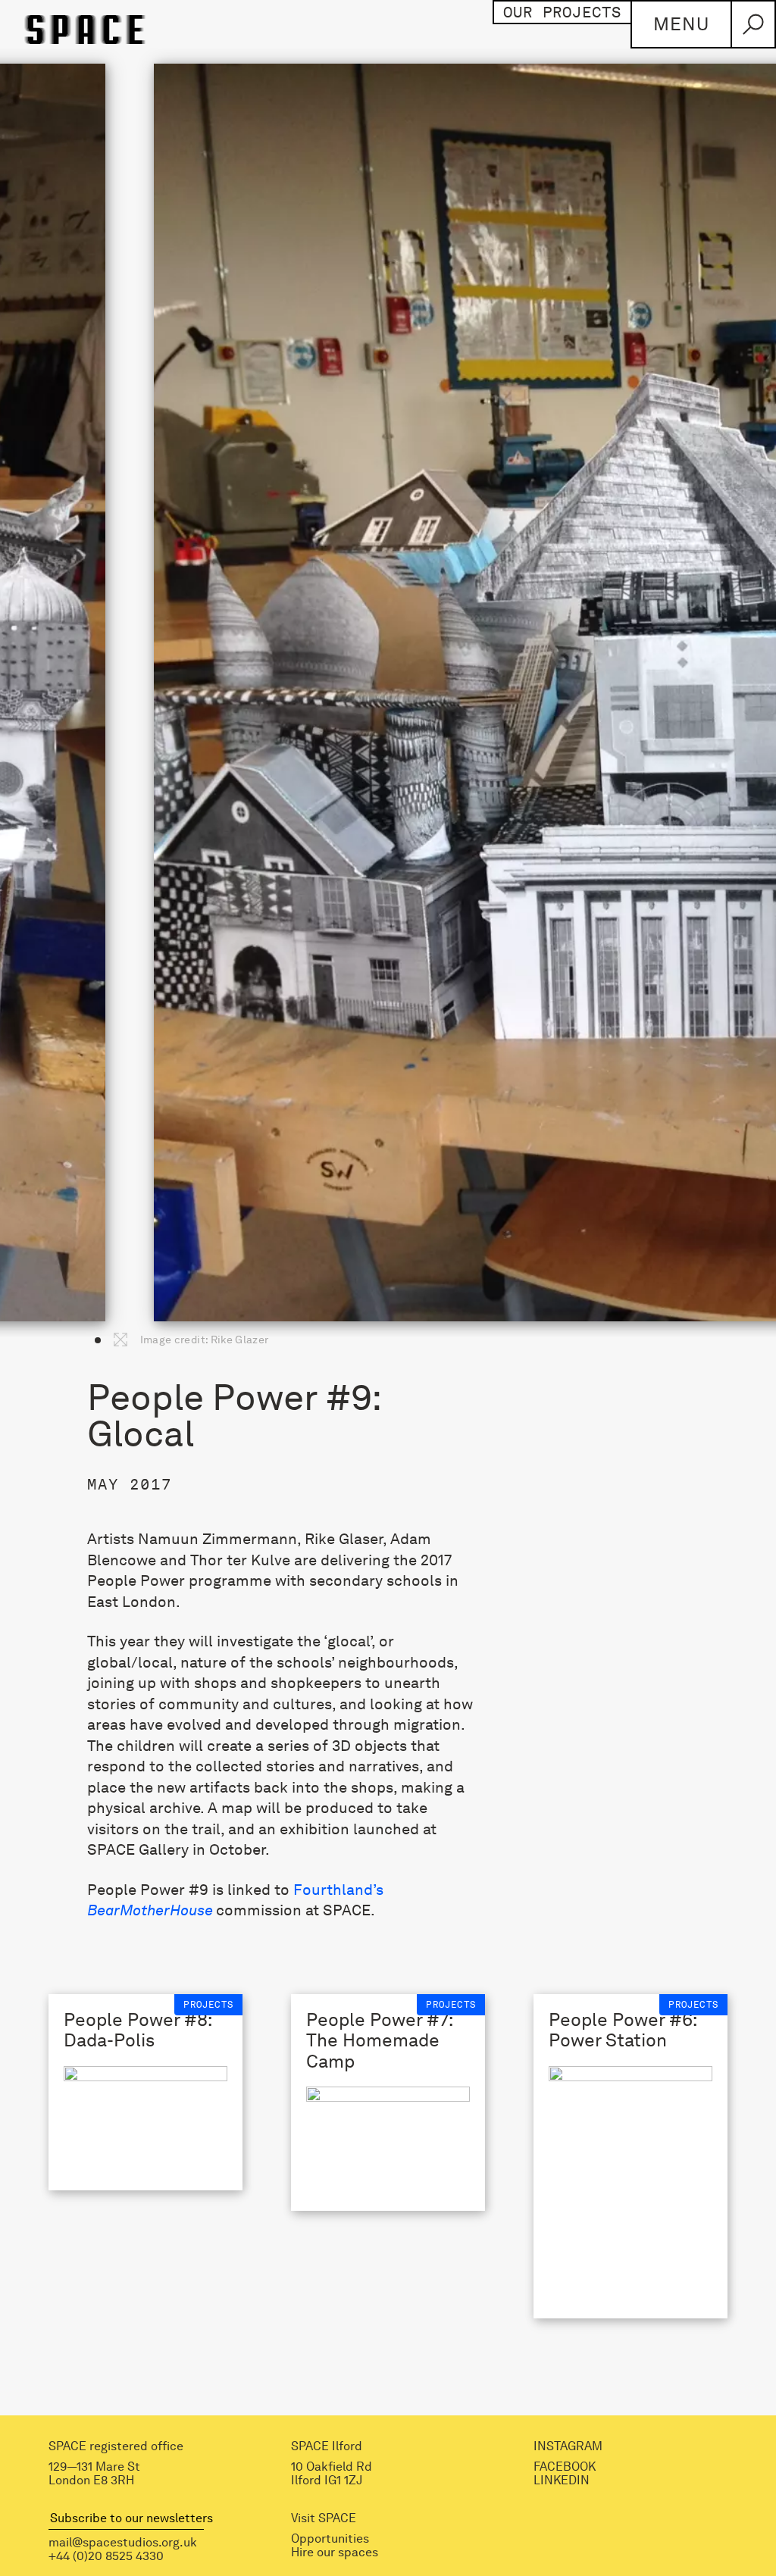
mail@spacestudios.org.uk (123, 2543)
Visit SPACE (324, 2518)
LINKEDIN (562, 2481)
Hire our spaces (335, 2553)
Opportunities (330, 2539)
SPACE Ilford (327, 2446)
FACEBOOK (565, 2467)
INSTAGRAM (568, 2446)
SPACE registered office (116, 2446)
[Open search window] (753, 24)
